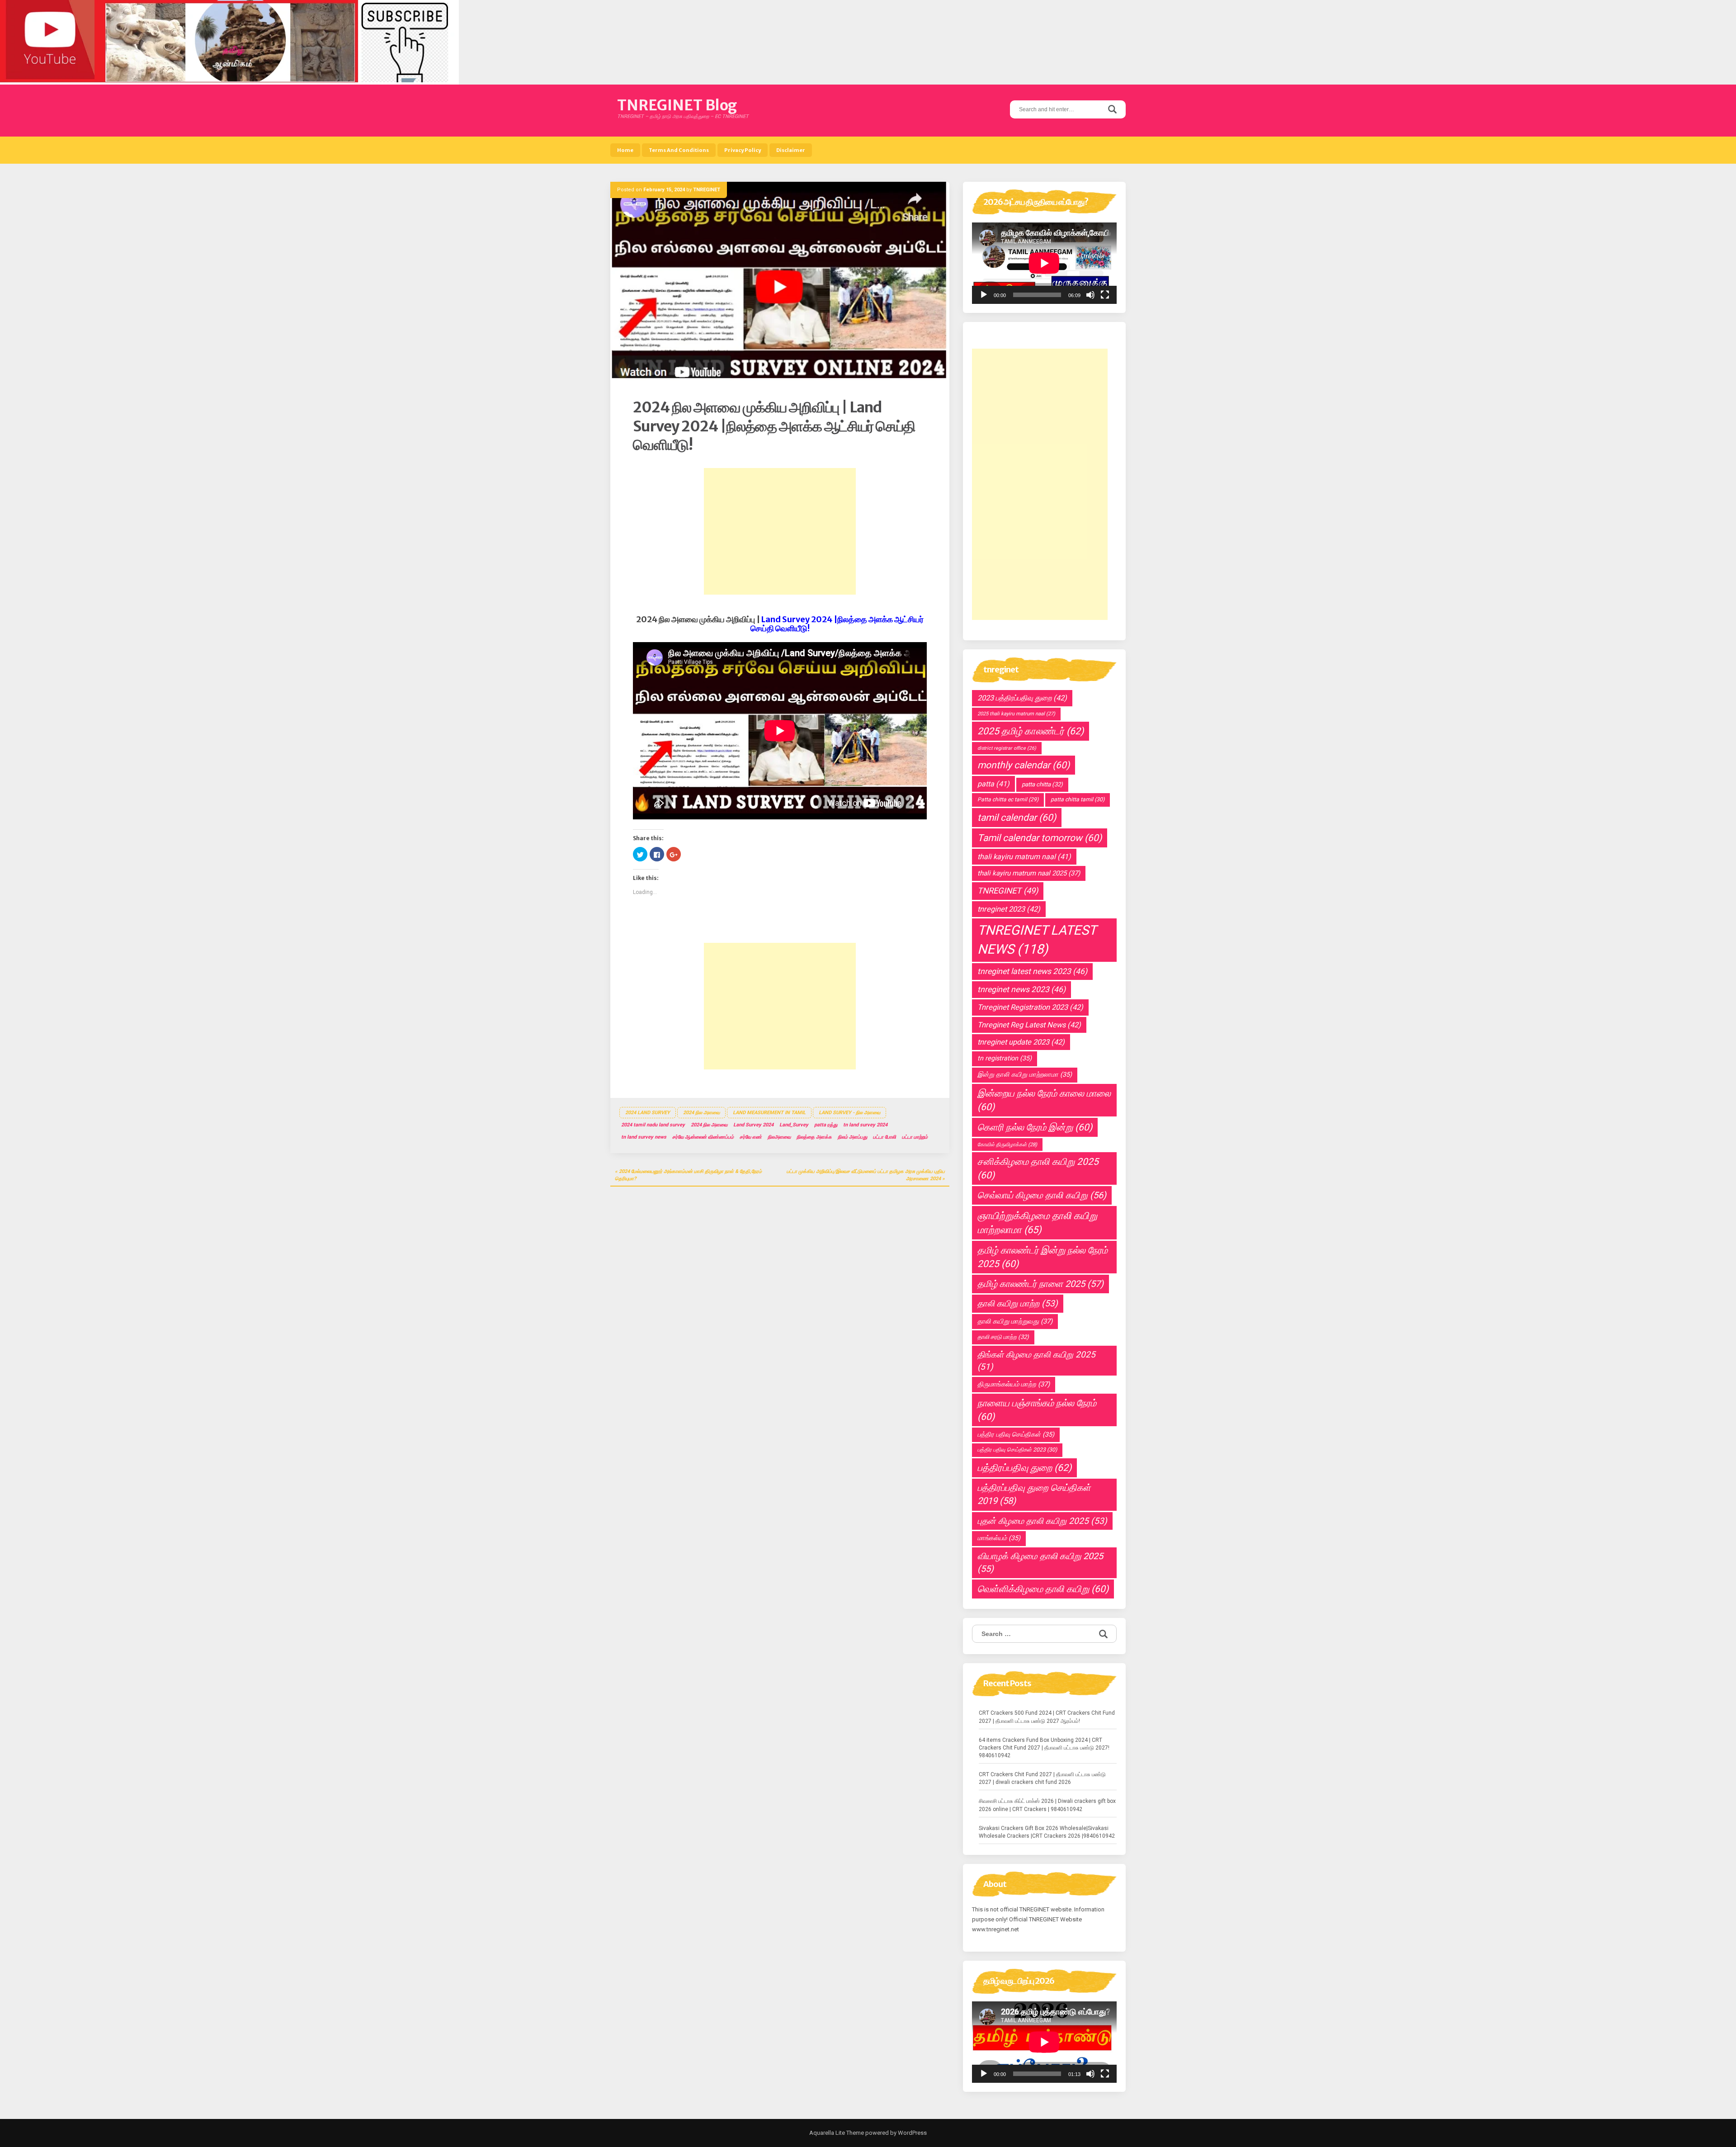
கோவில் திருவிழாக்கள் (1007, 1144)
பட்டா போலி (885, 1137)
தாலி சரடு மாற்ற (1003, 1337)
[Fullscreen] (1105, 295)
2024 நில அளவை (701, 1113)
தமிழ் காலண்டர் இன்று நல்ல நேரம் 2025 (1043, 1257)
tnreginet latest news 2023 (1032, 971)
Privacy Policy (743, 150)
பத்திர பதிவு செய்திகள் (1016, 1435)
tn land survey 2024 (865, 1125)
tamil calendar (1017, 818)
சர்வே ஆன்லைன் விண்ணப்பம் (703, 1137)
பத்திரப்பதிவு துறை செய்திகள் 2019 (1034, 1494)
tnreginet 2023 (1009, 909)
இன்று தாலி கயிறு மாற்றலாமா (1025, 1075)
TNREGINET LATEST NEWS (1037, 940)
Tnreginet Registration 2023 (1030, 1007)
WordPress (912, 2133)
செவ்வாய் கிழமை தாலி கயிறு (1042, 1195)
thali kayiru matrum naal (1024, 857)
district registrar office (1007, 748)
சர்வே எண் (751, 1137)
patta (993, 784)
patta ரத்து (826, 1125)
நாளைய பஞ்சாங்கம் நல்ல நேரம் (1037, 1410)
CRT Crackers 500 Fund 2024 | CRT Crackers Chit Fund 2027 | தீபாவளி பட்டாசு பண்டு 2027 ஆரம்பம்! (1047, 1717)
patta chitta (1042, 784)
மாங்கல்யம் (999, 1538)
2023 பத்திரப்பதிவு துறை (1022, 698)
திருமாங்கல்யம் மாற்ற (1014, 1384)
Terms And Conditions (679, 150)
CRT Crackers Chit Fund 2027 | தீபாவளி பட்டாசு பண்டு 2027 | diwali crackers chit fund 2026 (1042, 1778)
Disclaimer (791, 150)
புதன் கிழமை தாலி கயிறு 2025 (1042, 1521)
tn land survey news (644, 1137)
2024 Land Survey (648, 1113)
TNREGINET (707, 190)
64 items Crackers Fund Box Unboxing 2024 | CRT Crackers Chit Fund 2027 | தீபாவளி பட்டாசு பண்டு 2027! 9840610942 (1044, 1748)
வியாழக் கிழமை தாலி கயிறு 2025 (1040, 1563)
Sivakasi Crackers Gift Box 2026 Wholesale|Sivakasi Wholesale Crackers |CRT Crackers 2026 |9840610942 (1047, 1832)
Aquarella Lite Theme (837, 2133)
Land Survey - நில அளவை (849, 1113)
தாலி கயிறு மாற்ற (1018, 1303)
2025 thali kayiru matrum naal (1016, 714)
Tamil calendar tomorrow (1040, 838)
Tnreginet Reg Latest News (1029, 1025)
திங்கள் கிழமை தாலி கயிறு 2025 (1036, 1361)
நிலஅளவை (779, 1137)
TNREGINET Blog (677, 105)
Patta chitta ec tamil (1008, 799)
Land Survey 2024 (753, 1125)
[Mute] (1090, 295)
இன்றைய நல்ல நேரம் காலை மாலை (1044, 1100)
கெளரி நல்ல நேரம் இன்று (1035, 1127)
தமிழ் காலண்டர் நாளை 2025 (1040, 1284)
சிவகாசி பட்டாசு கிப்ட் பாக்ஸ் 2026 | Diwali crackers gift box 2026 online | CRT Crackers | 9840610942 (1047, 1805)
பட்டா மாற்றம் (915, 1137)
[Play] (984, 295)
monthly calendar (1024, 765)
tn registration (1005, 1058)
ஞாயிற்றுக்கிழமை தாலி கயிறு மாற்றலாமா (1037, 1223)
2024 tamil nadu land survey (653, 1125)
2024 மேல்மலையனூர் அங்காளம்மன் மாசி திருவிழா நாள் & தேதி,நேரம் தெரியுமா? (688, 1175)
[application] (1044, 263)
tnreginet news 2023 (1021, 989)
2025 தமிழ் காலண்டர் (1031, 731)
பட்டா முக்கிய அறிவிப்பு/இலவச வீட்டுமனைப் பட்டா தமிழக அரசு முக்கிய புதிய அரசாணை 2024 (866, 1175)
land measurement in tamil (769, 1113)
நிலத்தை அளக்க (814, 1137)
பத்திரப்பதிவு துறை (1024, 1468)
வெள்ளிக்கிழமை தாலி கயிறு (1043, 1589)
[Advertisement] (780, 531)
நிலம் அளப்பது (852, 1137)
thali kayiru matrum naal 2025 (1029, 873)
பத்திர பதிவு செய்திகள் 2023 (1017, 1450)
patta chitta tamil (1078, 799)
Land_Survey (794, 1125)
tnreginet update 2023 (1021, 1042)
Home (625, 150)
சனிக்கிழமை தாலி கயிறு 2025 (1038, 1168)
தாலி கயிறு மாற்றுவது (1015, 1321)
